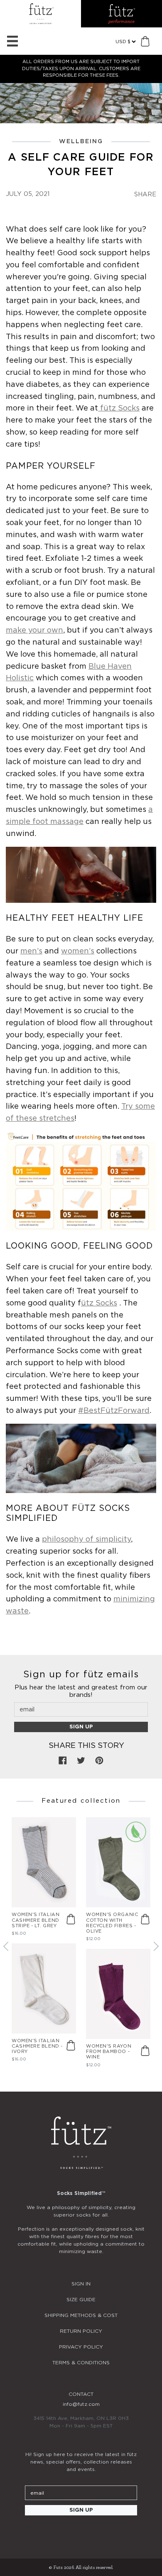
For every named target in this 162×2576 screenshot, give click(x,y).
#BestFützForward (114, 1411)
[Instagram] (59, 2533)
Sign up (81, 1727)
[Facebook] (81, 2533)
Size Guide (81, 2300)
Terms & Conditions (81, 2363)
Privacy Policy (81, 2347)
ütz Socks (99, 1303)
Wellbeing (81, 142)
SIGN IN (81, 2284)
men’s (31, 951)
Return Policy (81, 2331)
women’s (78, 951)
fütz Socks (119, 408)
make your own (34, 631)
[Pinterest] (103, 2533)
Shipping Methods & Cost (81, 2315)
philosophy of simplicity (86, 1540)
